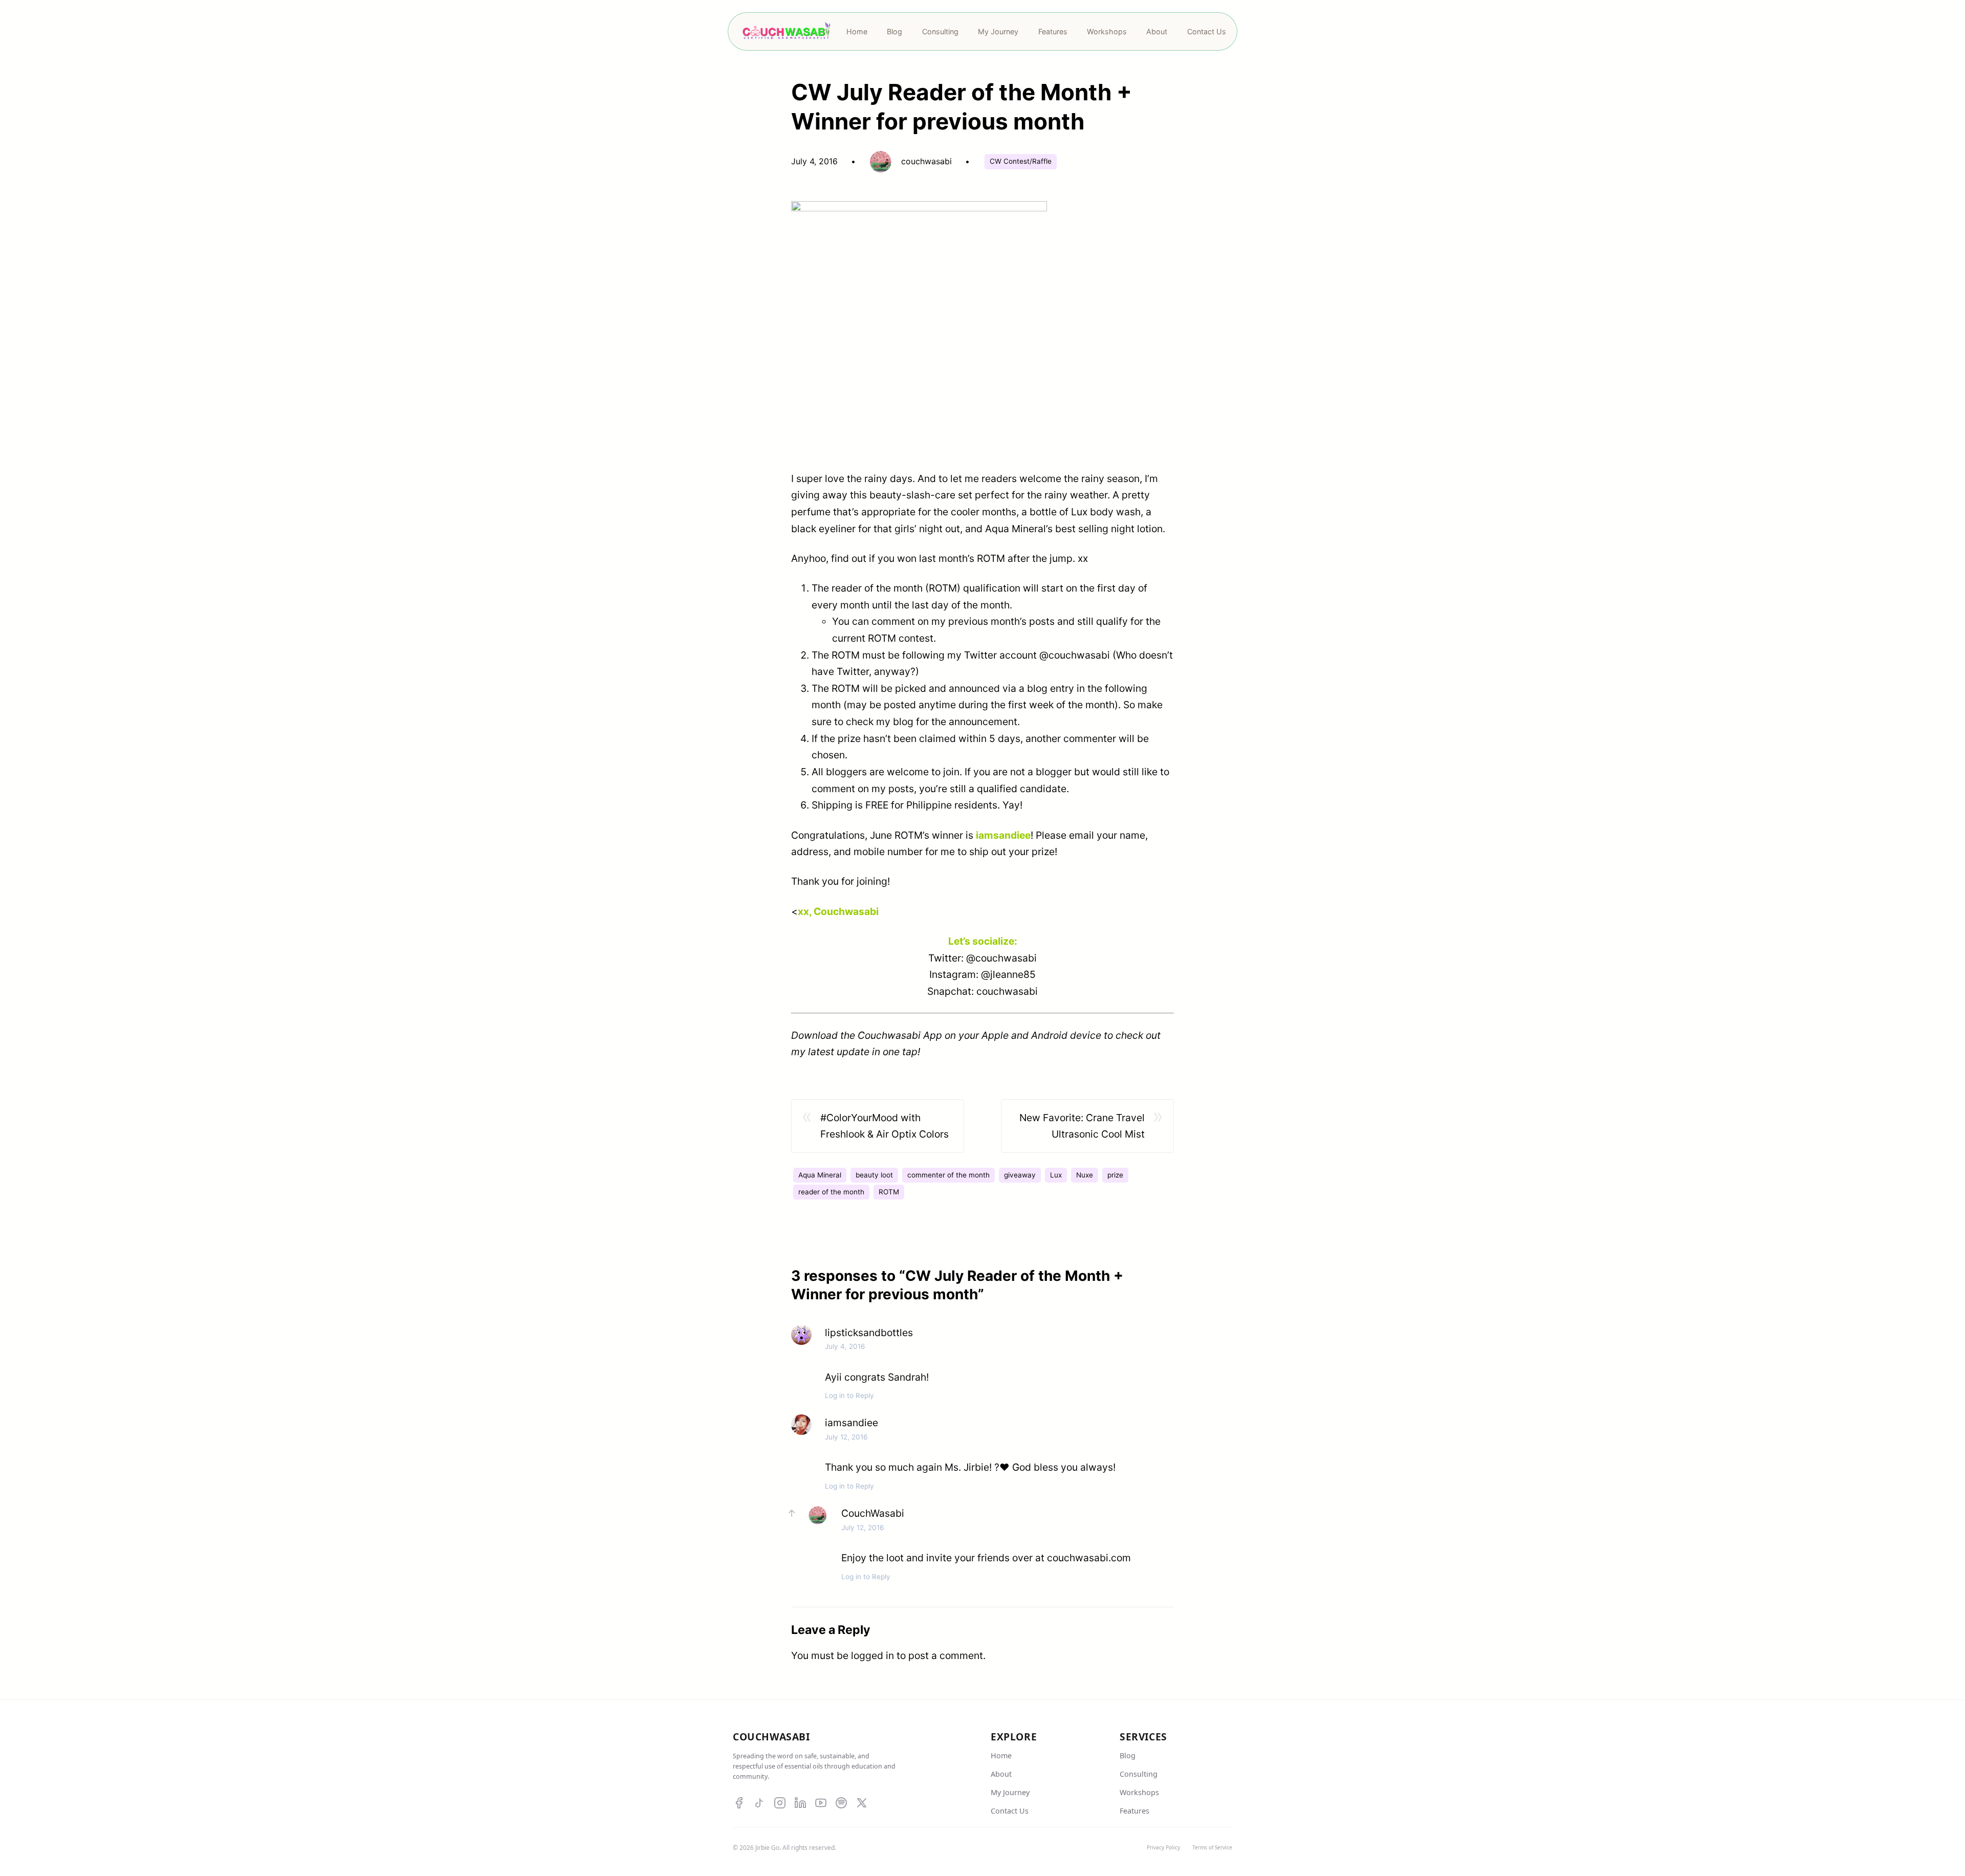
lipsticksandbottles (869, 1333)
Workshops (1139, 1792)
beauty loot (874, 1175)
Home (1001, 1755)
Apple (995, 1035)
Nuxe (1085, 1175)
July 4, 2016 (845, 1346)
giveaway (1020, 1175)
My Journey (1010, 1792)
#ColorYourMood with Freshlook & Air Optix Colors (885, 1126)
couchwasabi (1007, 991)
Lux (1056, 1175)
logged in (872, 1655)
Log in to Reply (849, 1395)
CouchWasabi (873, 1513)
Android (1049, 1035)
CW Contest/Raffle (1021, 161)
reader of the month (831, 1192)
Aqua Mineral (820, 1175)
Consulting (1139, 1774)
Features (1134, 1811)
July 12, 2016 (846, 1437)
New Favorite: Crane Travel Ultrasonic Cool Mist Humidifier (1082, 1127)
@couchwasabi (1075, 655)
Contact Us (1010, 1811)
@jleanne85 (1008, 974)
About (1001, 1774)
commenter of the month (948, 1175)
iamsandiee (851, 1423)
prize (1115, 1175)
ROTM (889, 1192)
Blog (1128, 1755)
